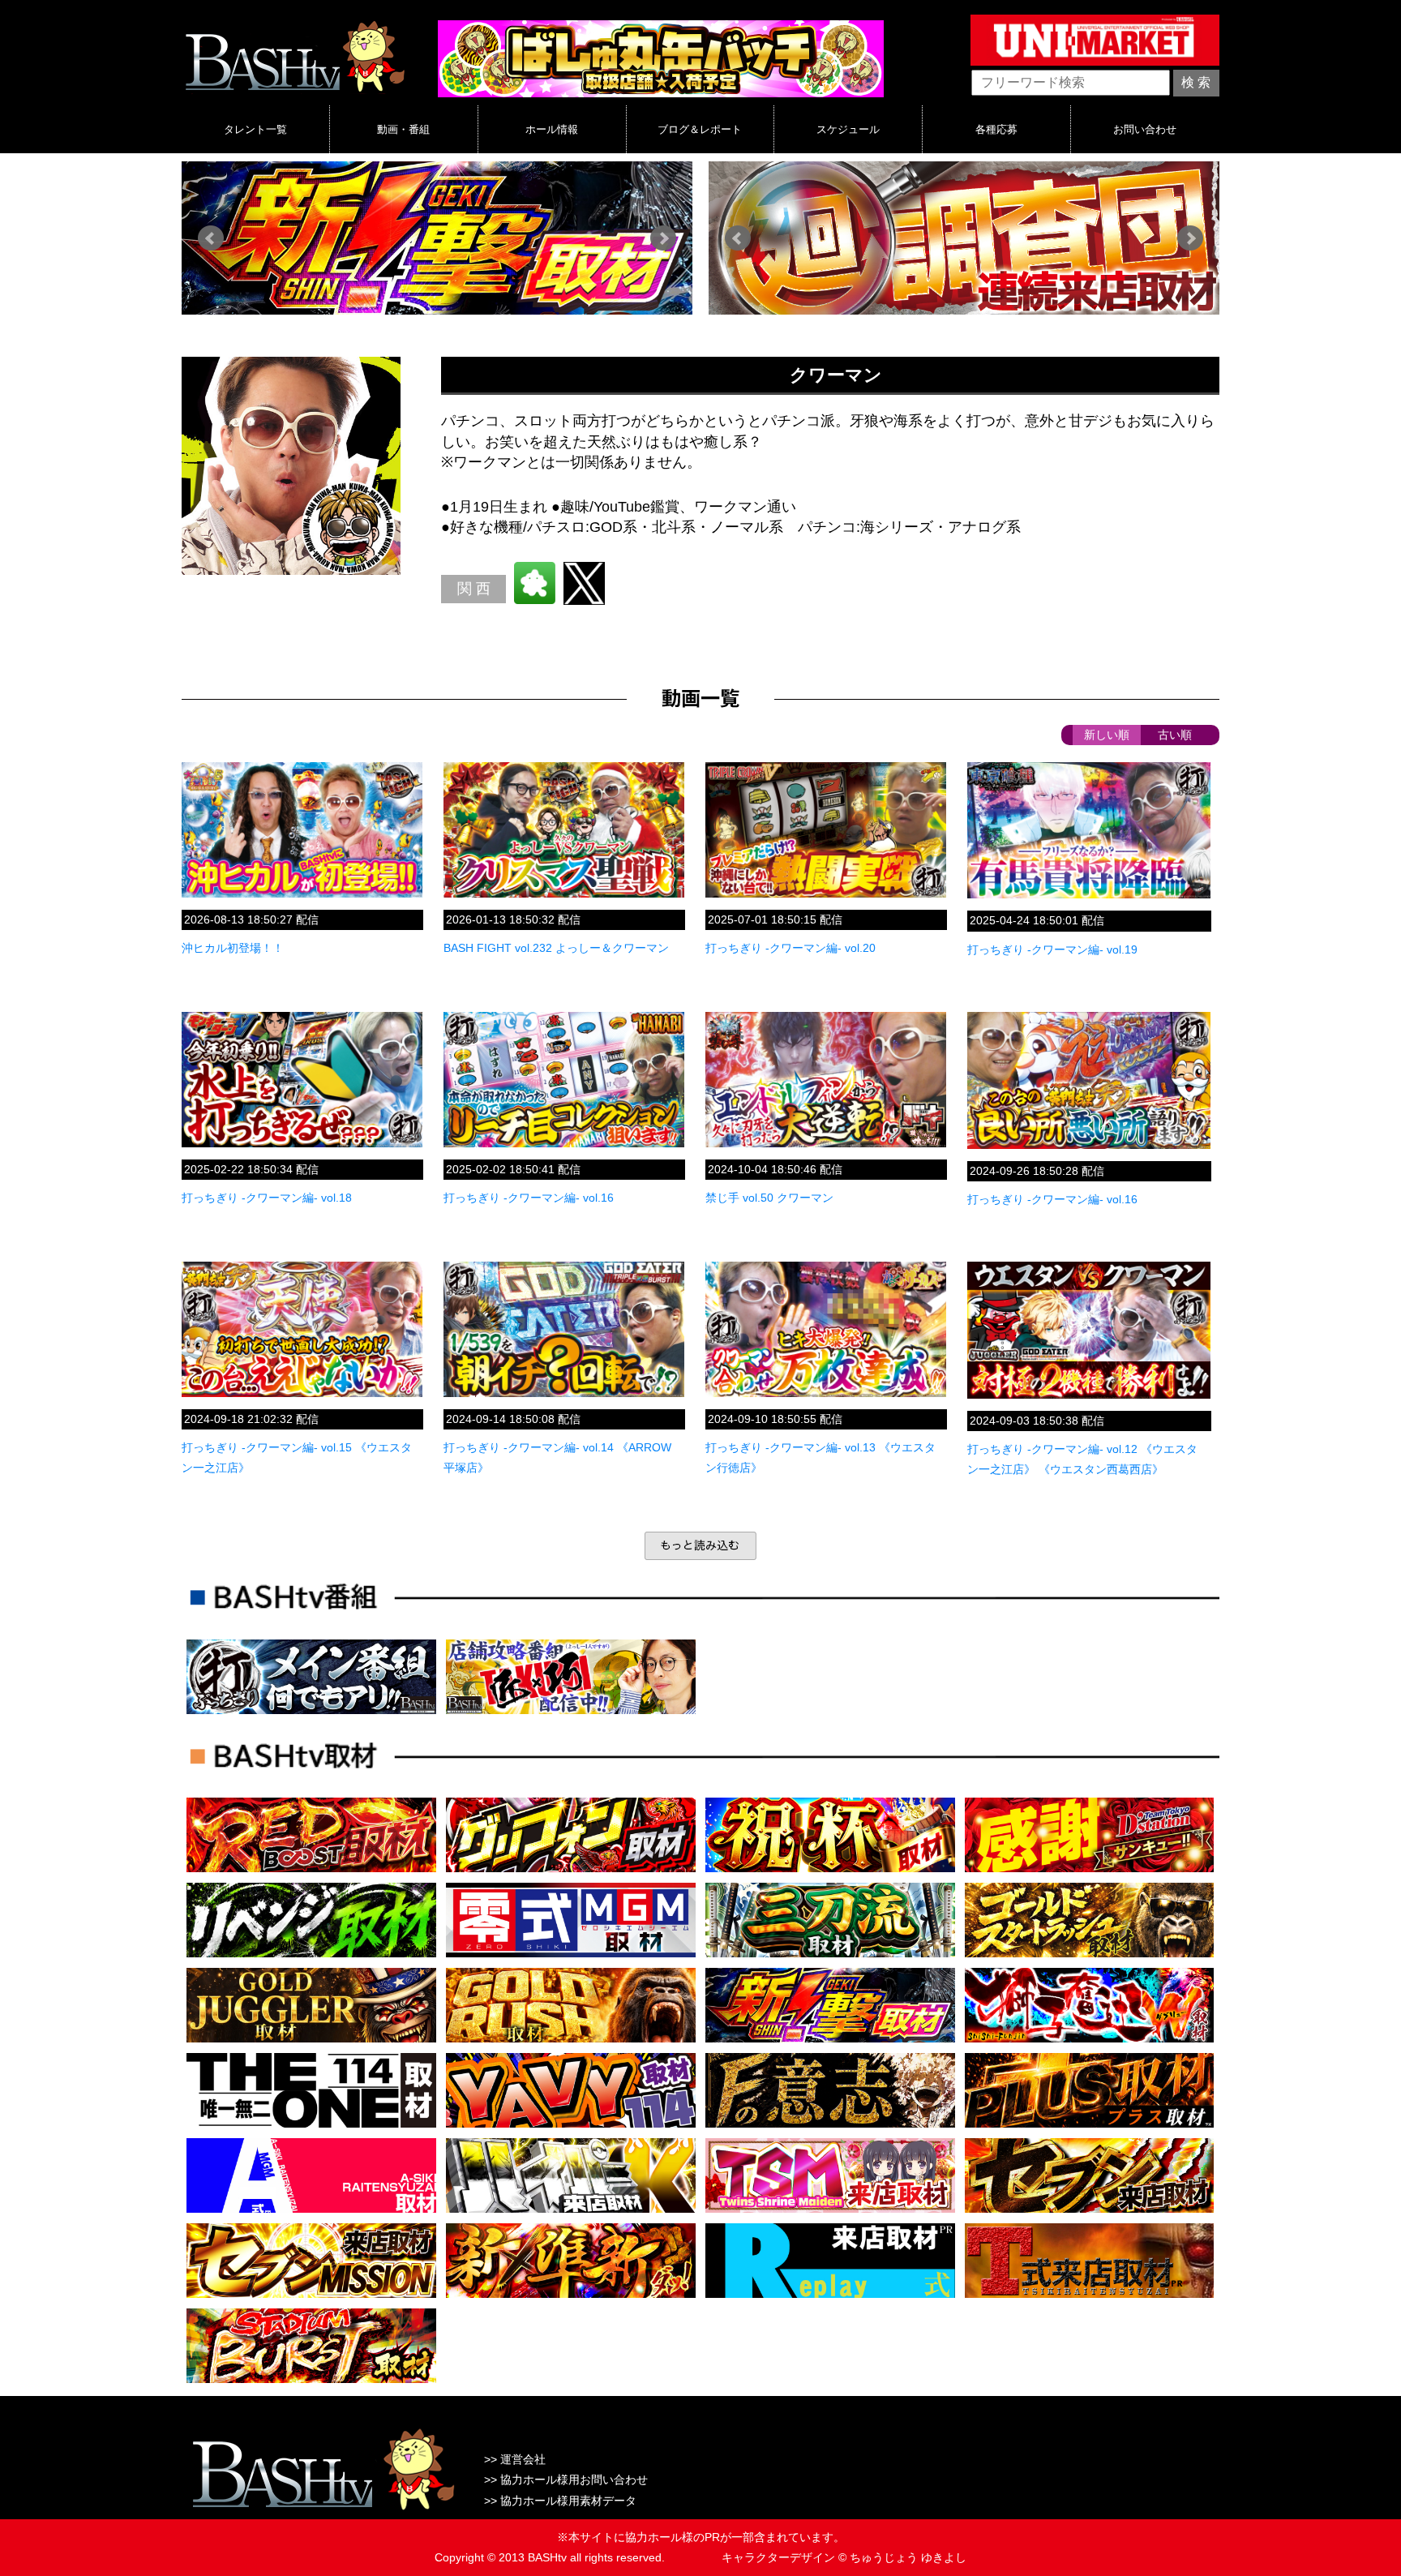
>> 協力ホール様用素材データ (560, 2501)
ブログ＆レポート (700, 129)
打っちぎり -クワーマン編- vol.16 (529, 1198)
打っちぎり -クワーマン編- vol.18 (267, 1198)
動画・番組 (403, 129)
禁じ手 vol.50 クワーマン (769, 1198)
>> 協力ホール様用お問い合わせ (566, 2480)
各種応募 (996, 129)
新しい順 (1107, 735)
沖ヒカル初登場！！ (233, 948)
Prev (211, 238)
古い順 (1175, 735)
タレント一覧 (255, 129)
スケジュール (848, 129)
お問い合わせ (1145, 129)
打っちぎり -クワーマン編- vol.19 (1052, 949)
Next (663, 238)
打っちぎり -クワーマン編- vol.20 (790, 948)
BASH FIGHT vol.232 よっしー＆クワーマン (556, 948)
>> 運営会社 (515, 2459)
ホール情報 (552, 129)
